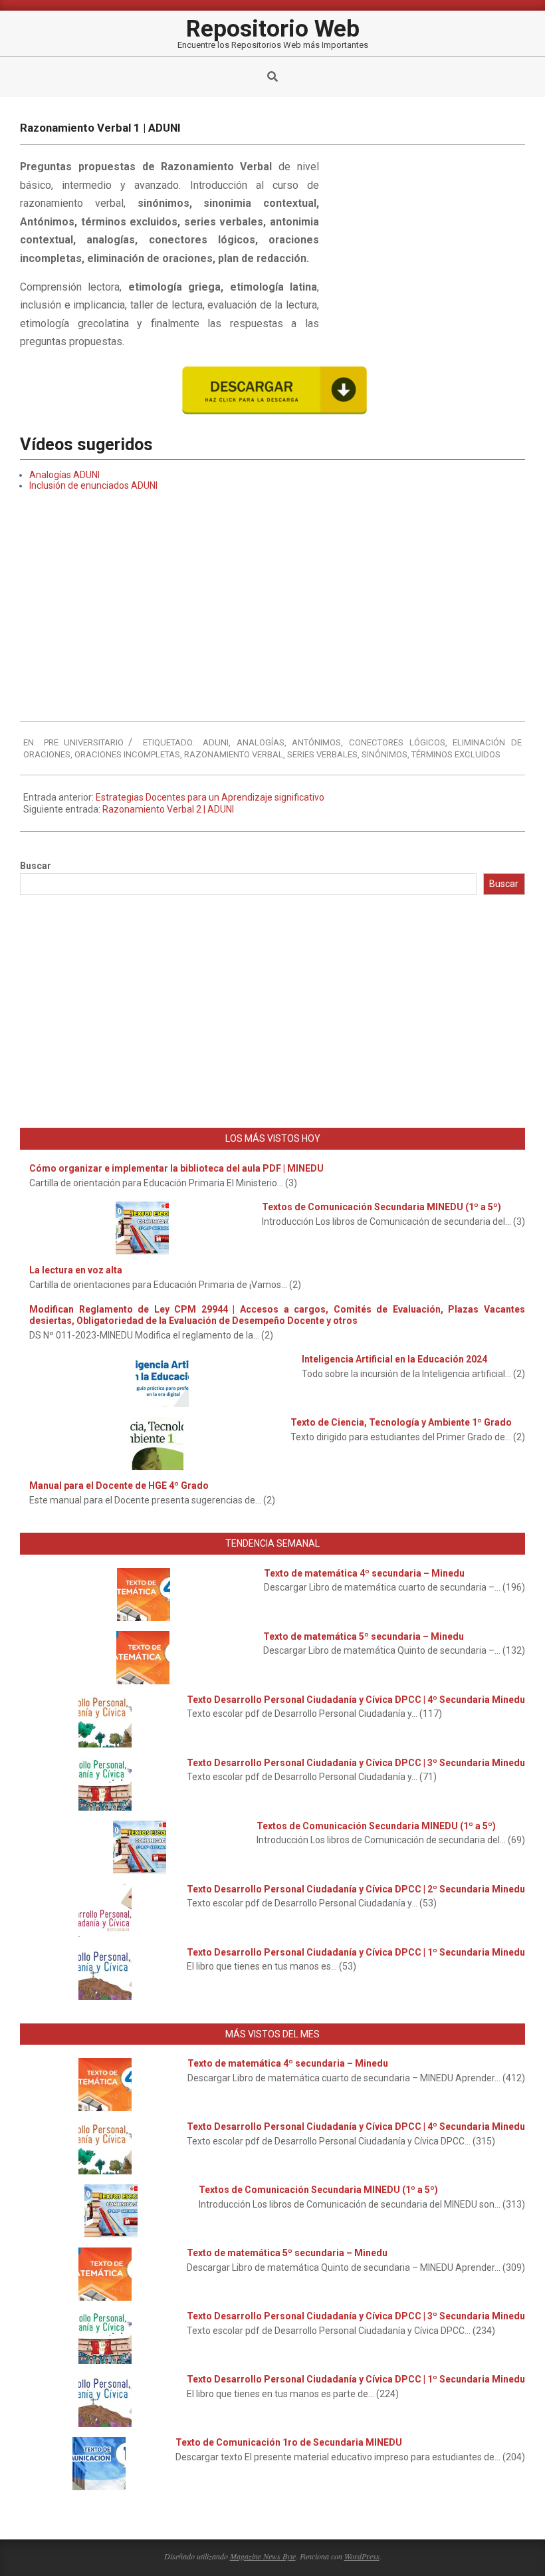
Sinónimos (384, 754)
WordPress (362, 2556)
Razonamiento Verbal (234, 754)
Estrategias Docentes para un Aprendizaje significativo (210, 797)
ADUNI (216, 742)
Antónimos (316, 742)
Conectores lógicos (397, 742)
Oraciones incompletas (127, 754)
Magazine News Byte (263, 2556)
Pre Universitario (84, 742)
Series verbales (322, 754)
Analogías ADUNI (64, 475)
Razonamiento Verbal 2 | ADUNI (168, 809)
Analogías (261, 742)
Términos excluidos (456, 754)
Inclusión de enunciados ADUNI (93, 485)
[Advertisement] (425, 247)
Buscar (36, 866)
